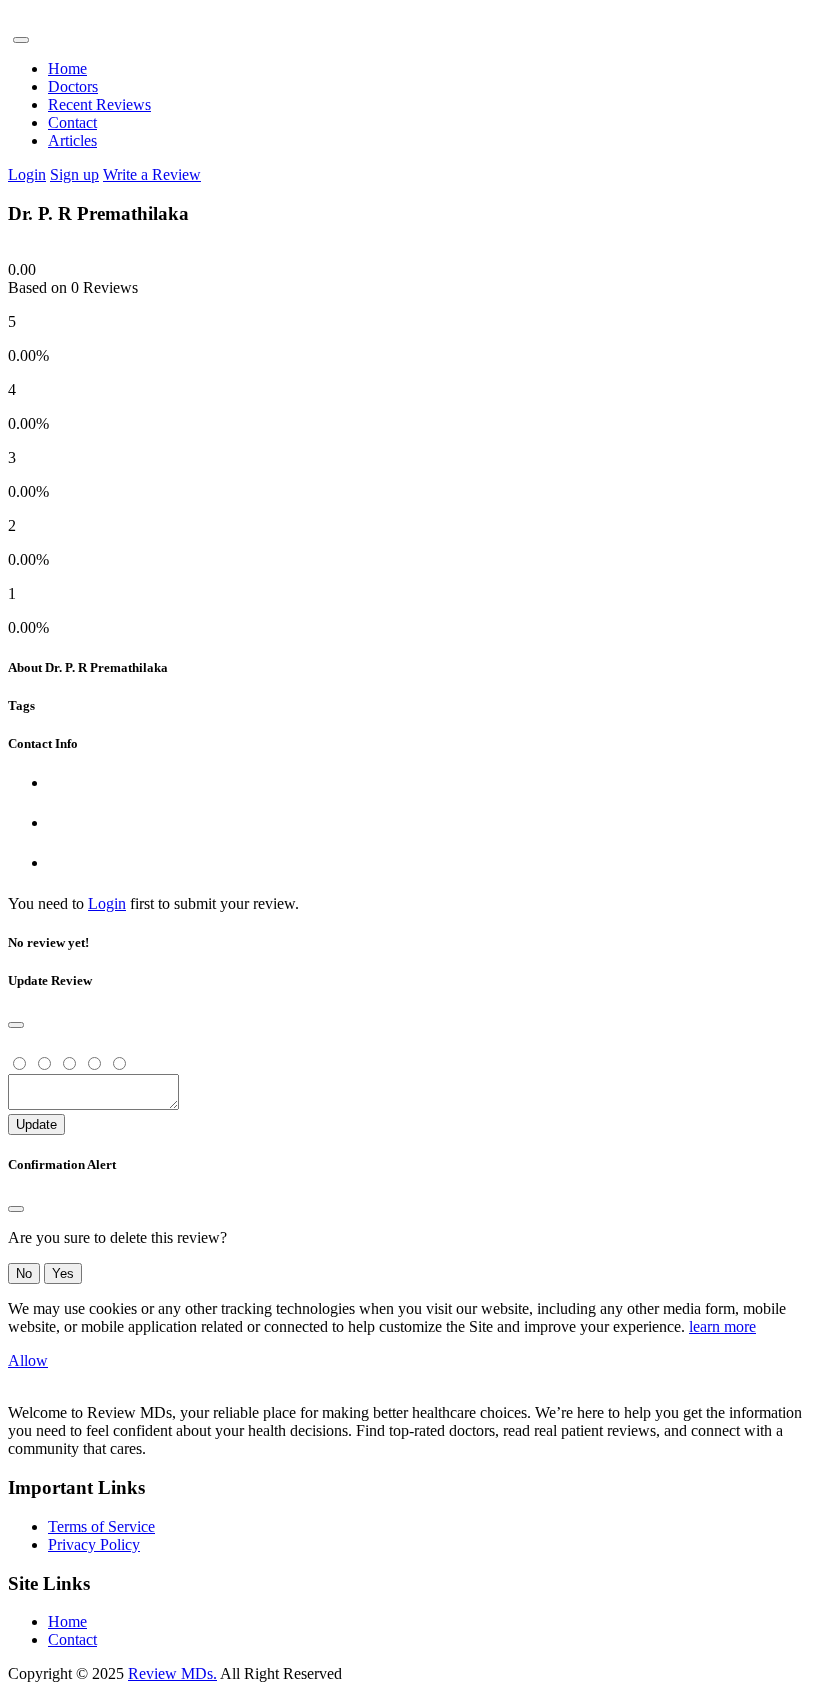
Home (67, 68)
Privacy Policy (94, 1544)
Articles (72, 140)
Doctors (73, 86)
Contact (72, 122)
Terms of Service (101, 1526)
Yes (63, 1273)
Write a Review (152, 174)
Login (27, 174)
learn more (722, 1326)
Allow (28, 1360)
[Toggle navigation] (21, 40)
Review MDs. (172, 1673)
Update (36, 1124)
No (24, 1273)
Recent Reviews (99, 104)
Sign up (74, 174)
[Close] (16, 1025)
